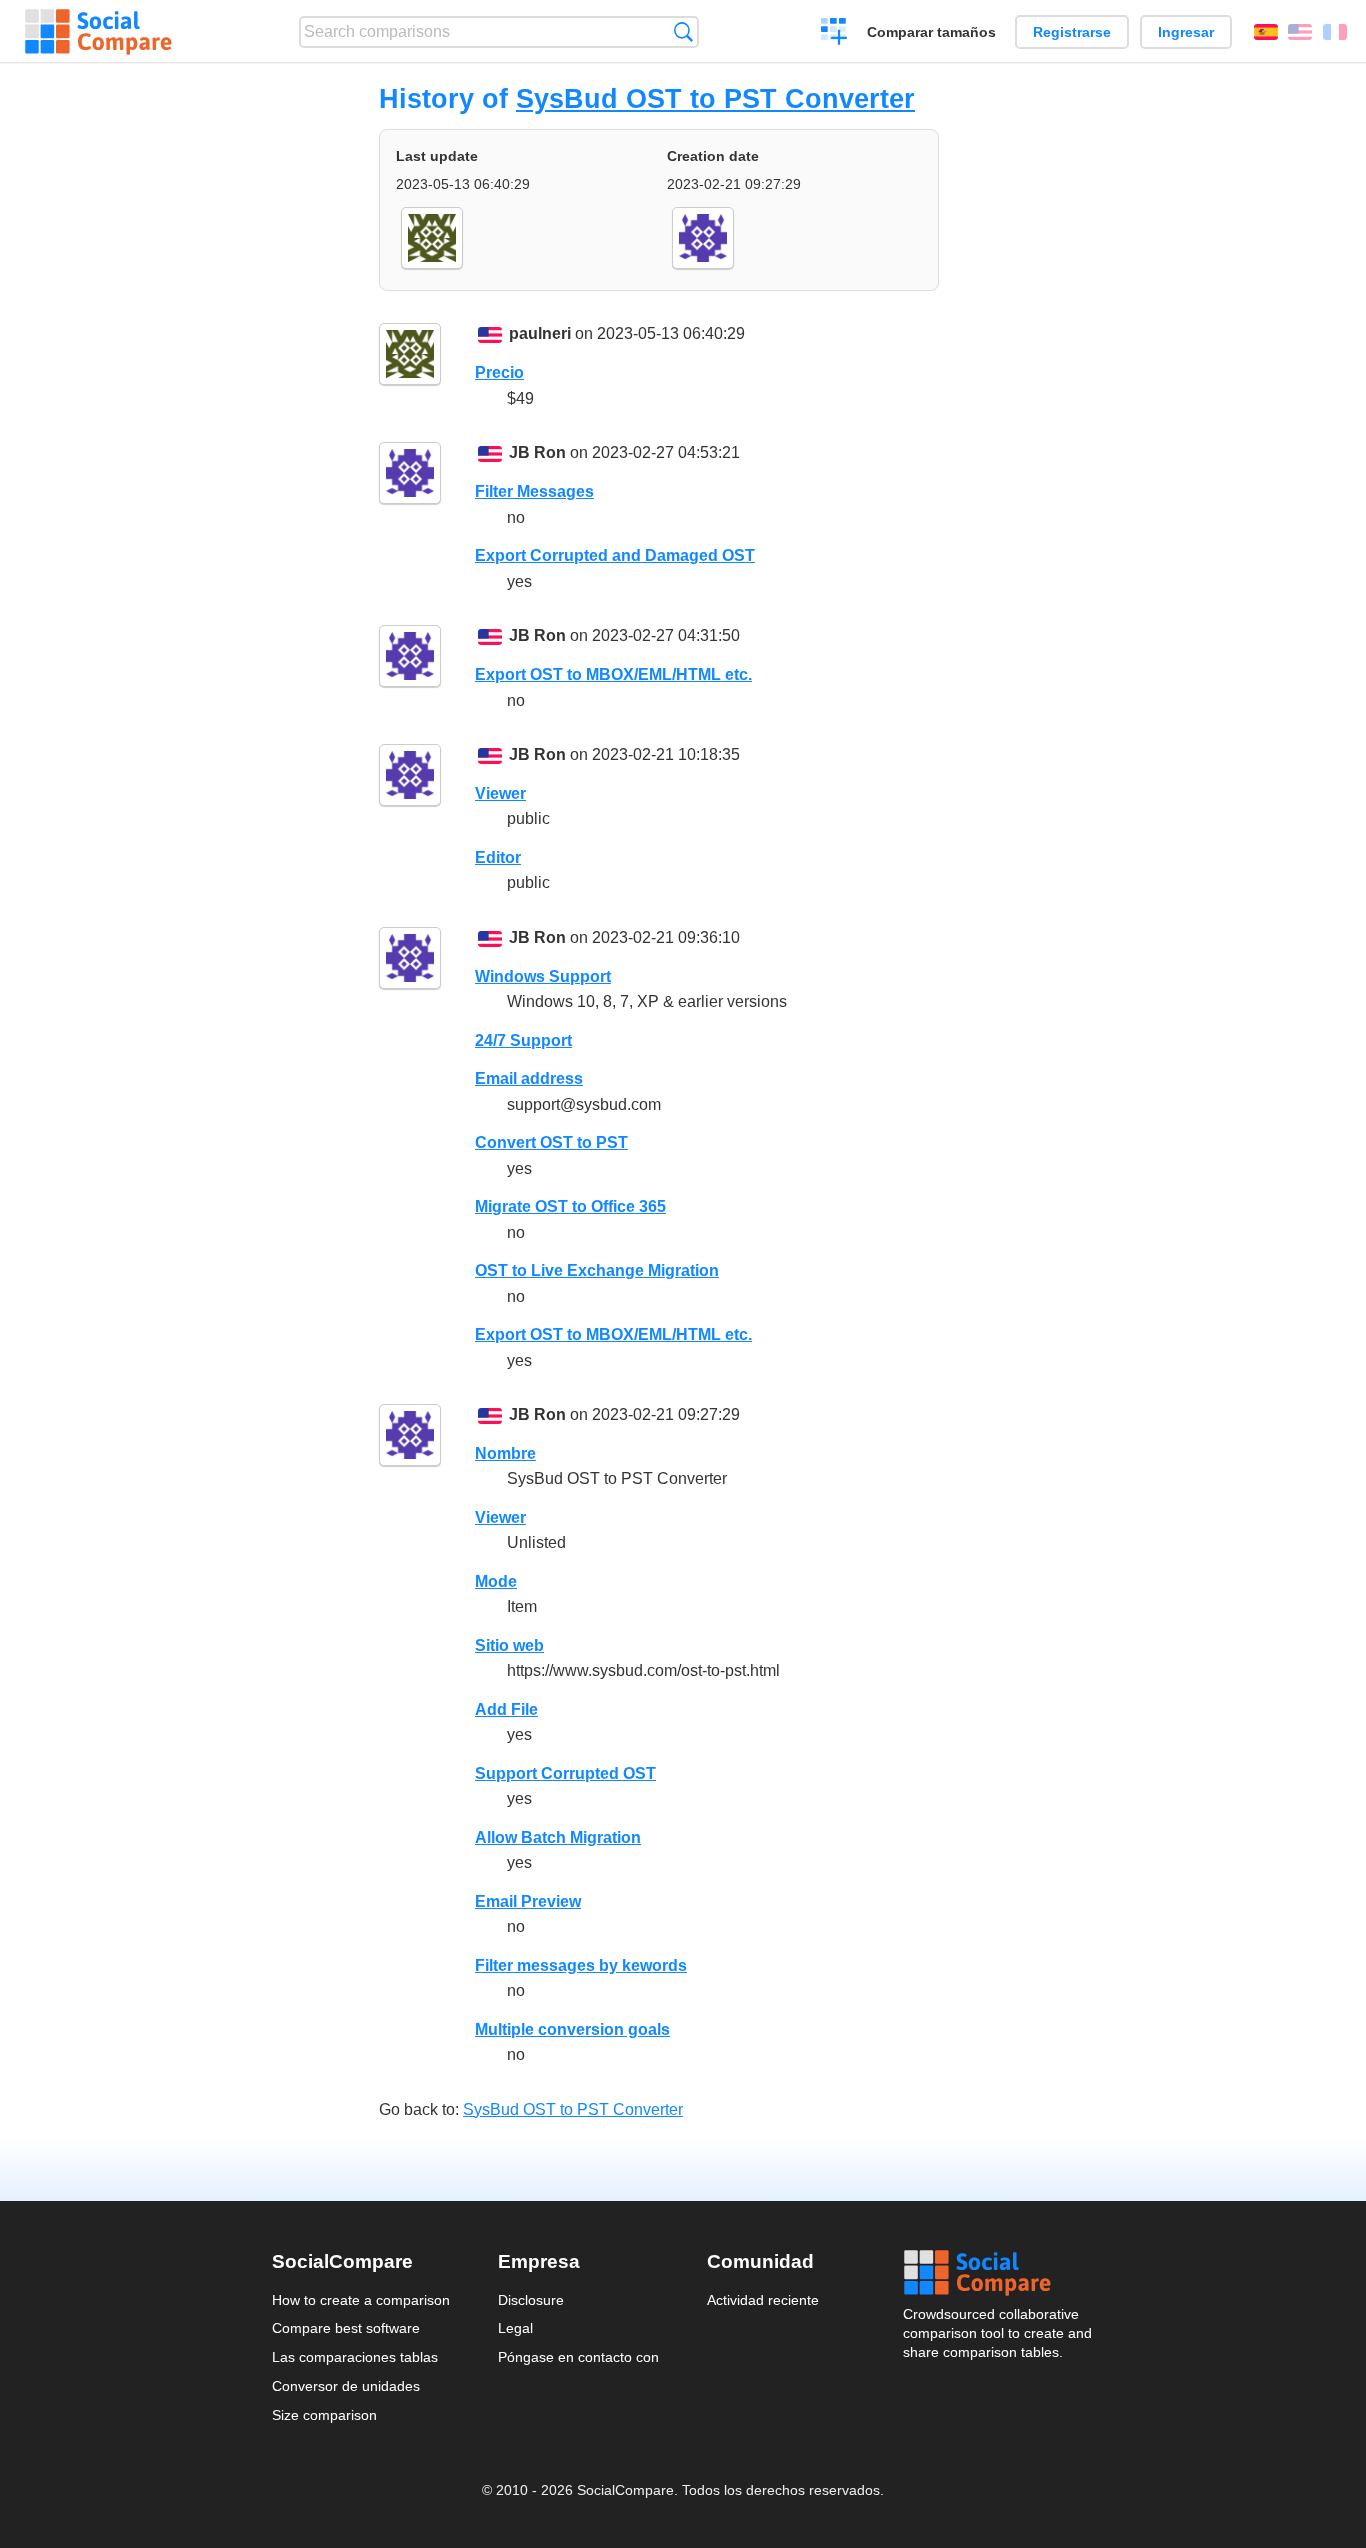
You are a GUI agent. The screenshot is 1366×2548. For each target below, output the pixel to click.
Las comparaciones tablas (355, 2357)
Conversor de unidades (346, 2386)
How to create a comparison (361, 2300)
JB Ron (537, 452)
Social (999, 2273)
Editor (498, 857)
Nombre (505, 1453)
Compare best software (346, 2328)
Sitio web (509, 1645)
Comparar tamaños (931, 32)
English (1300, 32)
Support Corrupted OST (565, 1773)
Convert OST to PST (551, 1142)
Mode (496, 1581)
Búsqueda (683, 31)
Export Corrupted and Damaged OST (615, 555)
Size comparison (324, 2415)
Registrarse (1072, 32)
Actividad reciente (763, 2300)
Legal (515, 2328)
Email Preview (528, 1901)
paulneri (540, 333)
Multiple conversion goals (572, 2029)
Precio (499, 372)
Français (1335, 32)
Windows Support (543, 976)
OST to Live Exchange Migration (597, 1270)
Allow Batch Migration (558, 1837)
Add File (506, 1709)
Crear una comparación (834, 34)
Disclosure (531, 2300)
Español (1266, 32)
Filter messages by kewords (581, 1965)
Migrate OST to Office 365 (570, 1206)
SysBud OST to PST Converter (715, 98)
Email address (529, 1078)
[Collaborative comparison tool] (98, 32)
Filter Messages (534, 491)
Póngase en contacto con (578, 2357)
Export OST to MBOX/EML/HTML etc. (613, 674)
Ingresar (1186, 32)
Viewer (500, 793)
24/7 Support (523, 1040)
